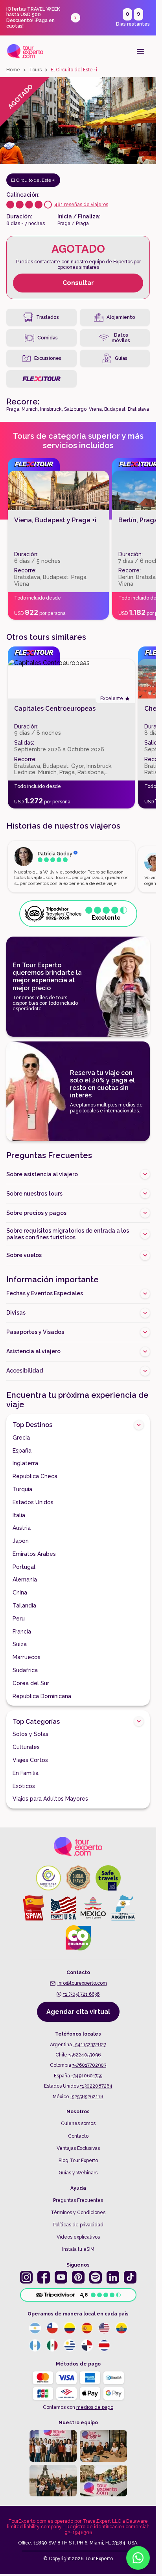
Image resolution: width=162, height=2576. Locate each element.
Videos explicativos (78, 2237)
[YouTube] (61, 2277)
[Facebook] (44, 2277)
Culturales (26, 1747)
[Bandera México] (52, 2345)
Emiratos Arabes (34, 1554)
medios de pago (95, 2407)
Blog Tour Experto (78, 2161)
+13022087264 (96, 2086)
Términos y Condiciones (78, 2213)
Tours (35, 70)
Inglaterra (25, 1463)
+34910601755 (87, 2076)
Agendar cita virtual (78, 2012)
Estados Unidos (33, 1502)
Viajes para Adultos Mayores (50, 1799)
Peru (19, 1619)
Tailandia (24, 1606)
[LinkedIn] (113, 2277)
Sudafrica (25, 1670)
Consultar (78, 283)
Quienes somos (78, 2123)
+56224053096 (85, 2055)
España (22, 1451)
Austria (22, 1528)
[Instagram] (26, 2277)
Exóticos (24, 1786)
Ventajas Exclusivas (78, 2148)
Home (13, 70)
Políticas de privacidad (78, 2225)
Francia (22, 1632)
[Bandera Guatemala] (35, 2345)
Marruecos (27, 1657)
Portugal (24, 1567)
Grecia (21, 1438)
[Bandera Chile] (52, 2328)
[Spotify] (96, 2277)
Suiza (20, 1644)
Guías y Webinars (78, 2173)
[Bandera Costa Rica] (104, 2345)
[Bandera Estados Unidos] (104, 2328)
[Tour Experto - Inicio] (25, 51)
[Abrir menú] (140, 51)
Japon (21, 1541)
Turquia (22, 1489)
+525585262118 (87, 2097)
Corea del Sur (31, 1683)
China (20, 1593)
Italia (19, 1515)
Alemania (25, 1579)
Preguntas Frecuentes (78, 2200)
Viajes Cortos (30, 1760)
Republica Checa (35, 1476)
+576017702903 (89, 2065)
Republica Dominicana (42, 1696)
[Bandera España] (87, 2328)
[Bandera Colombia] (70, 2328)
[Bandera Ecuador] (121, 2328)
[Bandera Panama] (87, 2345)
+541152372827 (90, 2045)
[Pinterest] (78, 2277)
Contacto (78, 2136)
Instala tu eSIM (78, 2249)
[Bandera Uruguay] (70, 2345)
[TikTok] (130, 2277)
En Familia (26, 1773)
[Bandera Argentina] (35, 2328)
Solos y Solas (30, 1734)
